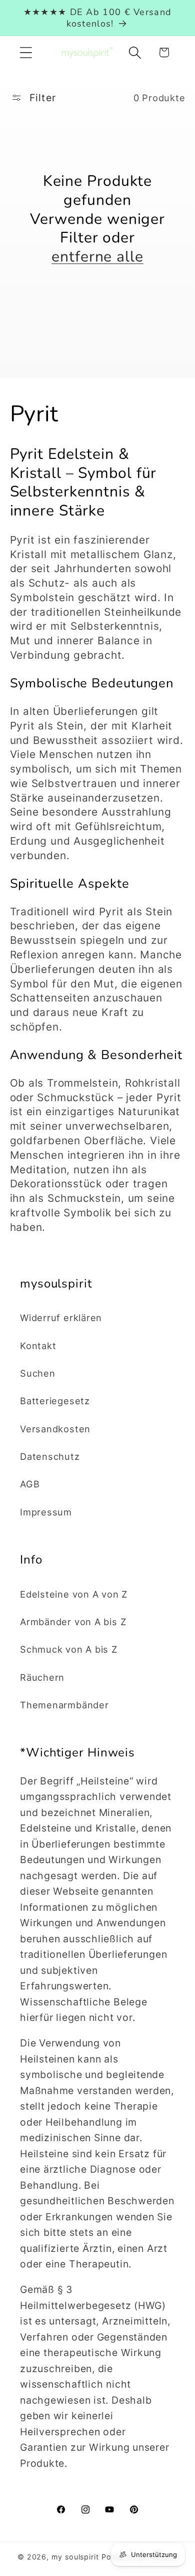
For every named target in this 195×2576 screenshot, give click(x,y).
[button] (26, 52)
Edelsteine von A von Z (74, 1594)
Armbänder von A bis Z (73, 1622)
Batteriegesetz (55, 1401)
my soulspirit (76, 2557)
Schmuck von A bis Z (69, 1649)
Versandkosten (55, 1429)
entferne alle (97, 257)
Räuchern (42, 1677)
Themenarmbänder (64, 1705)
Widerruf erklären (61, 1318)
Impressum (46, 1512)
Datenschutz (50, 1456)
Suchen (38, 1373)
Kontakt (38, 1346)
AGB (30, 1484)
